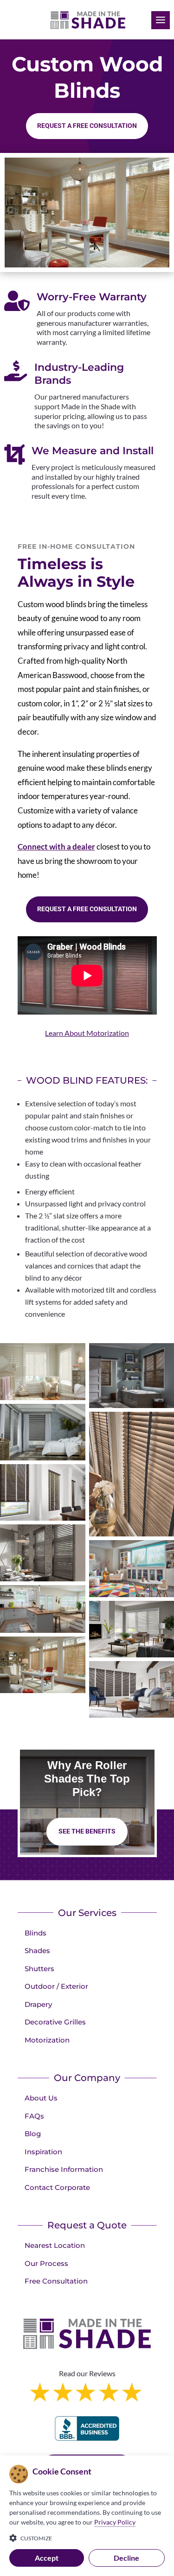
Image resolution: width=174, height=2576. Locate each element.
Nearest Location (55, 2245)
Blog (33, 2134)
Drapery (38, 2004)
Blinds (35, 1933)
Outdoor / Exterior (56, 1986)
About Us (41, 2098)
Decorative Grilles (55, 2022)
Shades (37, 1951)
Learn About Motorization (87, 1033)
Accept (47, 2558)
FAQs (34, 2116)
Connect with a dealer (56, 847)
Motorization (47, 2040)
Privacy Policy (115, 2522)
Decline (126, 2558)
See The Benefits (87, 1831)
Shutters (39, 1969)
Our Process (46, 2263)
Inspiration (43, 2152)
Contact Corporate (57, 2187)
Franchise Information (64, 2169)
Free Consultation (56, 2281)
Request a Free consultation (87, 126)
